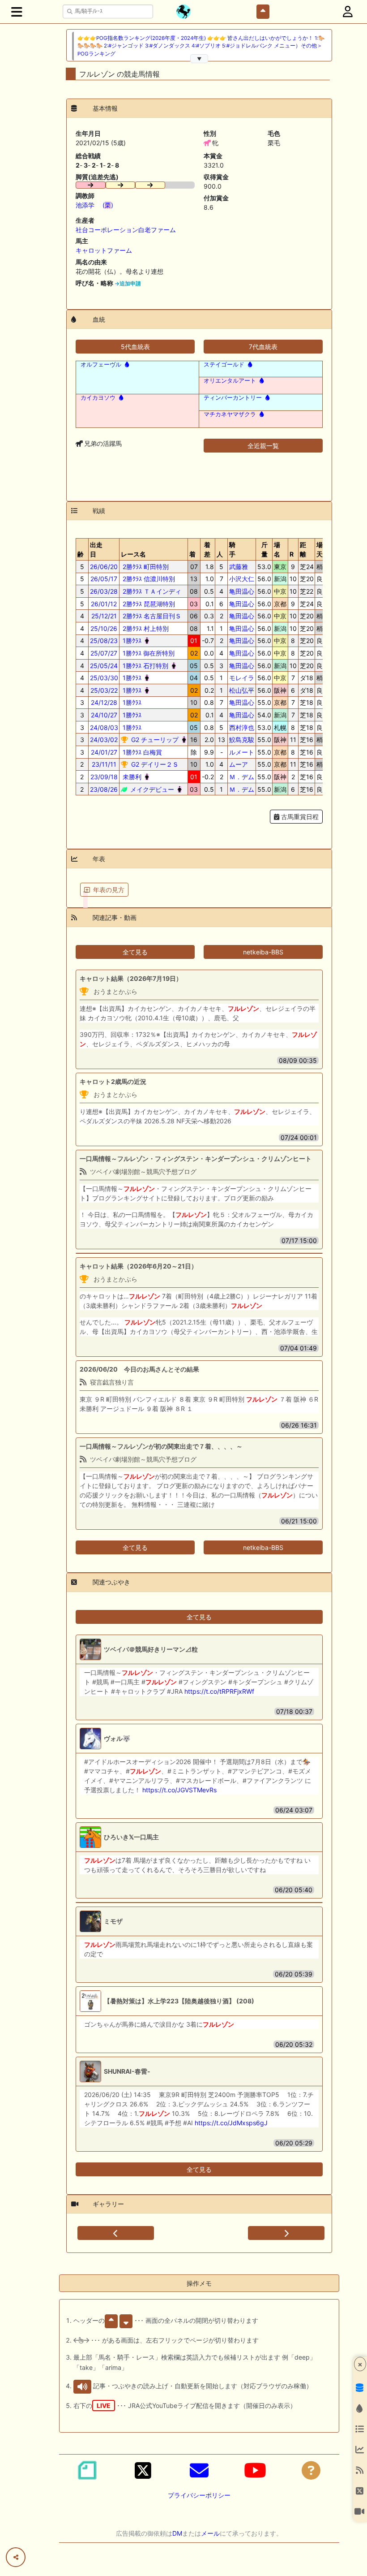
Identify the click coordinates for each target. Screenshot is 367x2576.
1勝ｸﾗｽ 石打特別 (145, 666)
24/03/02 (104, 740)
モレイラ (242, 678)
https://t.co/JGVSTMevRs (179, 1790)
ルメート (242, 752)
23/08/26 (104, 789)
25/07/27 (104, 653)
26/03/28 (104, 591)
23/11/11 (104, 764)
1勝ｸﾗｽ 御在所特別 (148, 653)
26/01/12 (104, 604)
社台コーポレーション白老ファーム (126, 230)
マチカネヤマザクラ (230, 414)
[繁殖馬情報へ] (126, 365)
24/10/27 (104, 715)
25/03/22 (104, 690)
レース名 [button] (133, 554)
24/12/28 (104, 702)
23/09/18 (104, 777)
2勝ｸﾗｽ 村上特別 (145, 628)
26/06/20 (104, 567)
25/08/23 (104, 641)
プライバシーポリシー (199, 2495)
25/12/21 (104, 616)
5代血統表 (135, 347)
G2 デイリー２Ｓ (154, 764)
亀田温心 (242, 591)
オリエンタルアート (230, 381)
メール (210, 2533)
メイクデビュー (151, 789)
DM (177, 2533)
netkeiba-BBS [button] (263, 952)
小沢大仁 (242, 579)
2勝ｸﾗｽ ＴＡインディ (151, 591)
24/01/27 (104, 752)
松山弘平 (242, 690)
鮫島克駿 (242, 740)
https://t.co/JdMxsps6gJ (231, 2123)
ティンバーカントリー (233, 398)
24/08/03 (104, 727)
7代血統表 (263, 347)
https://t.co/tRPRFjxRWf (219, 1691)
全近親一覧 (263, 446)
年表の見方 (109, 890)
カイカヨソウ (98, 398)
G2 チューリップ (154, 740)
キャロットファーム (104, 250)
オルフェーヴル (101, 365)
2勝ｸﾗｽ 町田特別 (145, 567)
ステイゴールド (224, 365)
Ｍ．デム (242, 777)
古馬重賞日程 (299, 817)
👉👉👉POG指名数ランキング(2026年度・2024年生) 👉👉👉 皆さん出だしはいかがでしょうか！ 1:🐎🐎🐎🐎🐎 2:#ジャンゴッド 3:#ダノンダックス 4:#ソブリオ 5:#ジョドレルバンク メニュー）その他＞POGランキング (201, 46)
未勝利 (131, 777)
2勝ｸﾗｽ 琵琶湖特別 (148, 604)
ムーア (239, 764)
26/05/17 (104, 579)
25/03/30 (104, 678)
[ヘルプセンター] (311, 2470)
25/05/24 (104, 666)
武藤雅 (239, 567)
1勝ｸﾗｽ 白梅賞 (141, 752)
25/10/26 (104, 628)
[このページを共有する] (16, 2557)
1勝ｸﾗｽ (131, 641)
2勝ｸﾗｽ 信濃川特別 (148, 579)
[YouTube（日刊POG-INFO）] (255, 2470)
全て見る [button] (135, 952)
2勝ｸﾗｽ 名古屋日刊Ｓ (151, 616)
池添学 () (94, 205)
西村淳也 (242, 727)
